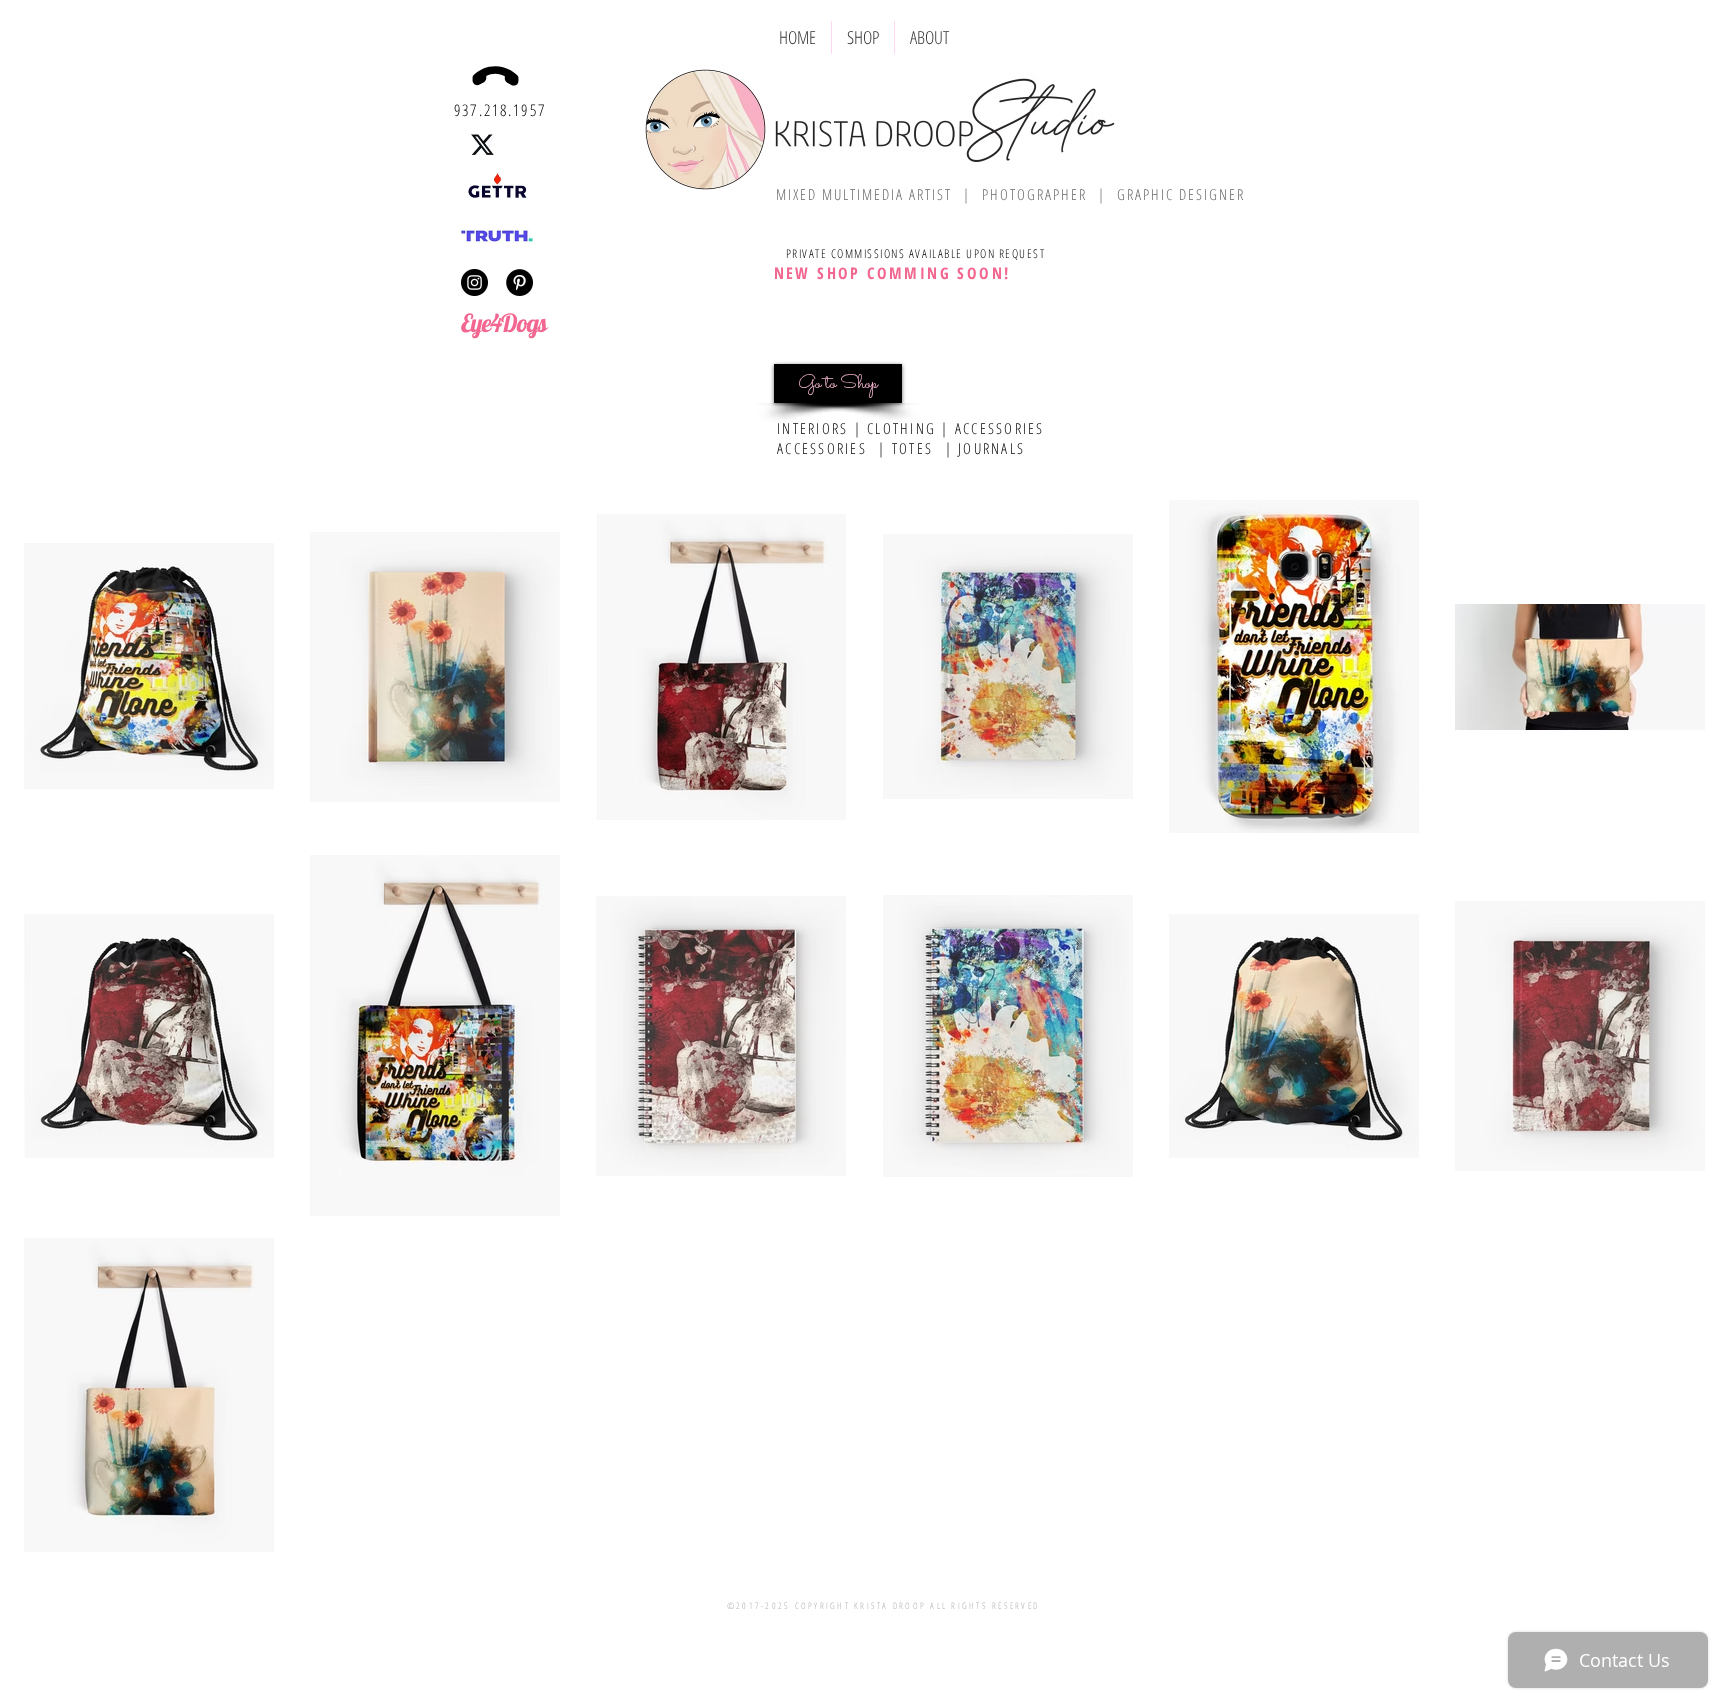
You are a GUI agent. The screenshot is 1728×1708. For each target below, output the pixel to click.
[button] (863, 37)
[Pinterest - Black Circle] (519, 282)
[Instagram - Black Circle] (474, 282)
